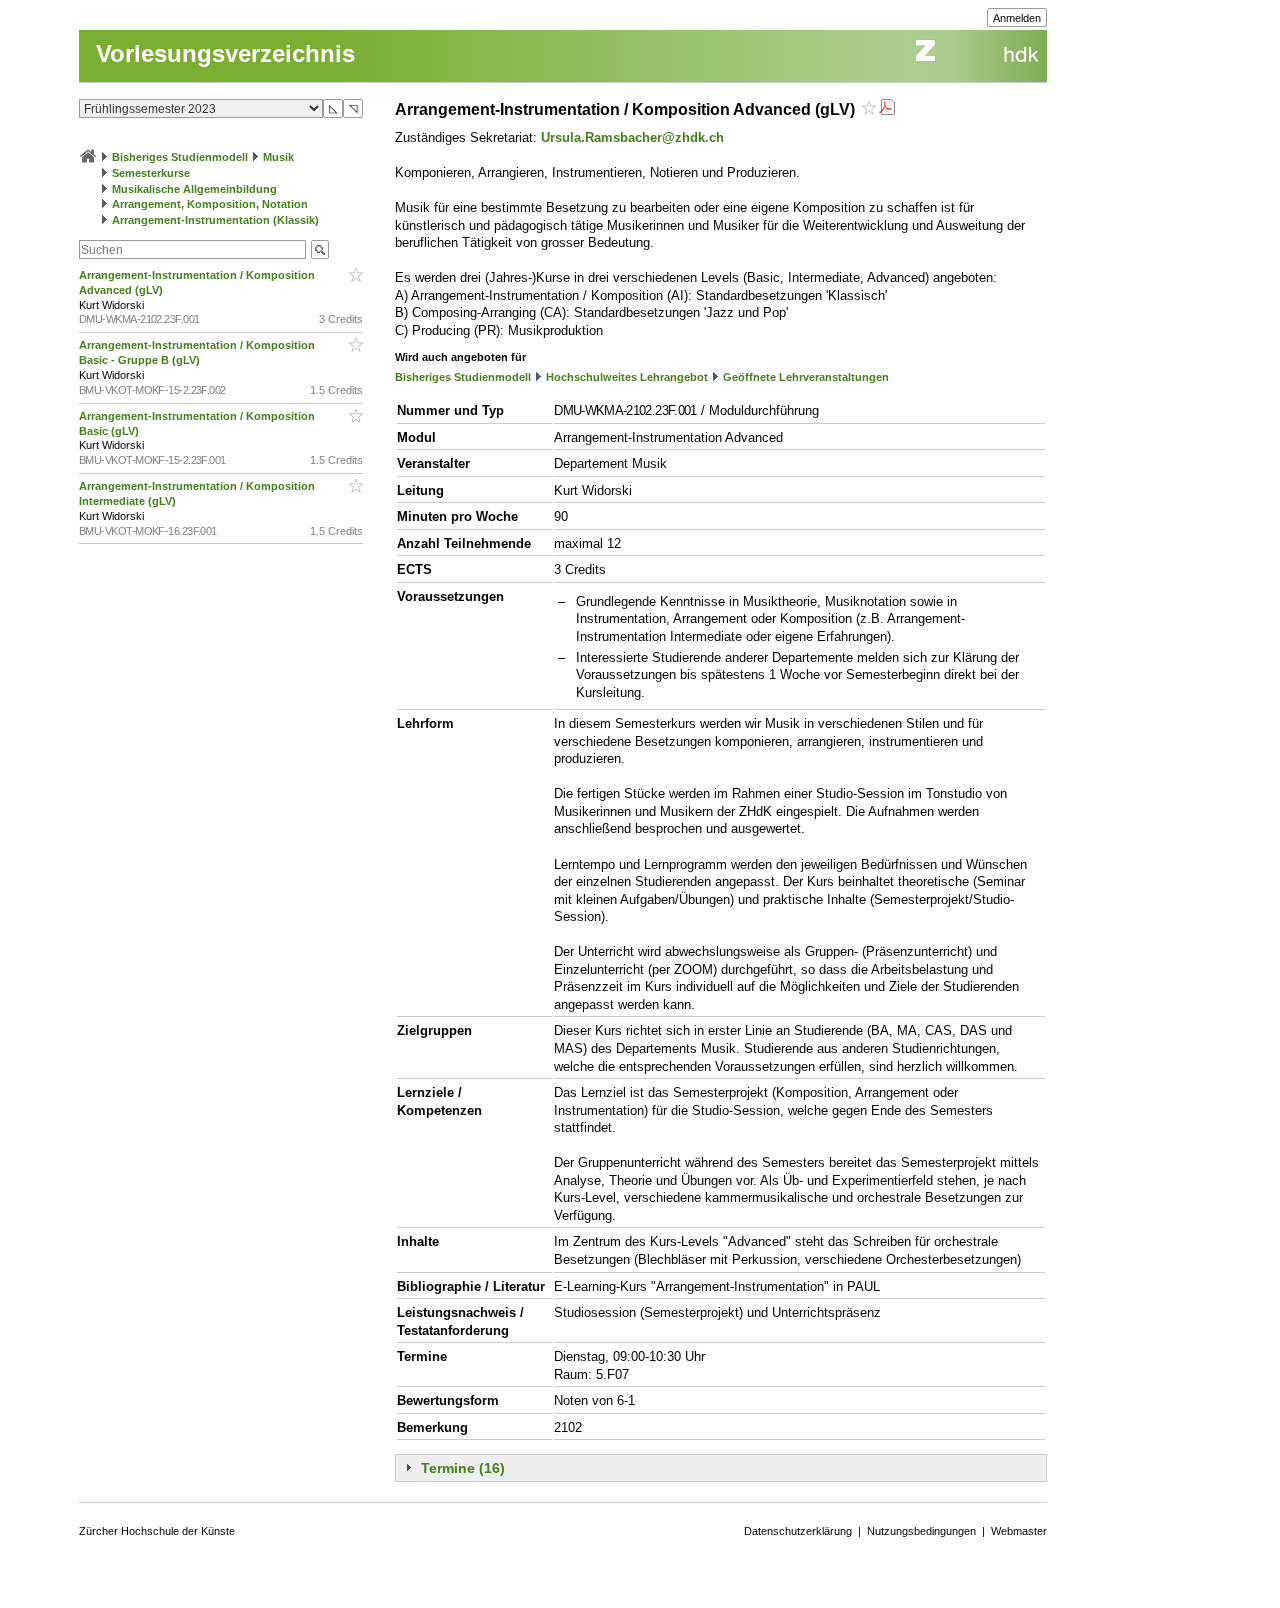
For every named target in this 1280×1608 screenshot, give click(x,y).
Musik (278, 157)
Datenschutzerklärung (798, 1531)
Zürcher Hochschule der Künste (157, 1531)
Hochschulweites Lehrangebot (627, 377)
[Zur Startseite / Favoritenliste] (88, 157)
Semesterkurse (151, 173)
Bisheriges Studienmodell (180, 157)
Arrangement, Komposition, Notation (210, 204)
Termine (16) (463, 1468)
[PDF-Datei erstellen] (887, 109)
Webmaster (1019, 1531)
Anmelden (1017, 18)
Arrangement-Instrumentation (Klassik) (215, 220)
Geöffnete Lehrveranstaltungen (806, 377)
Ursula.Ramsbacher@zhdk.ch (632, 137)
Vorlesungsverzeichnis (225, 53)
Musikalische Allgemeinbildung (194, 189)
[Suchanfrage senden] (320, 249)
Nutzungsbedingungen (921, 1531)
